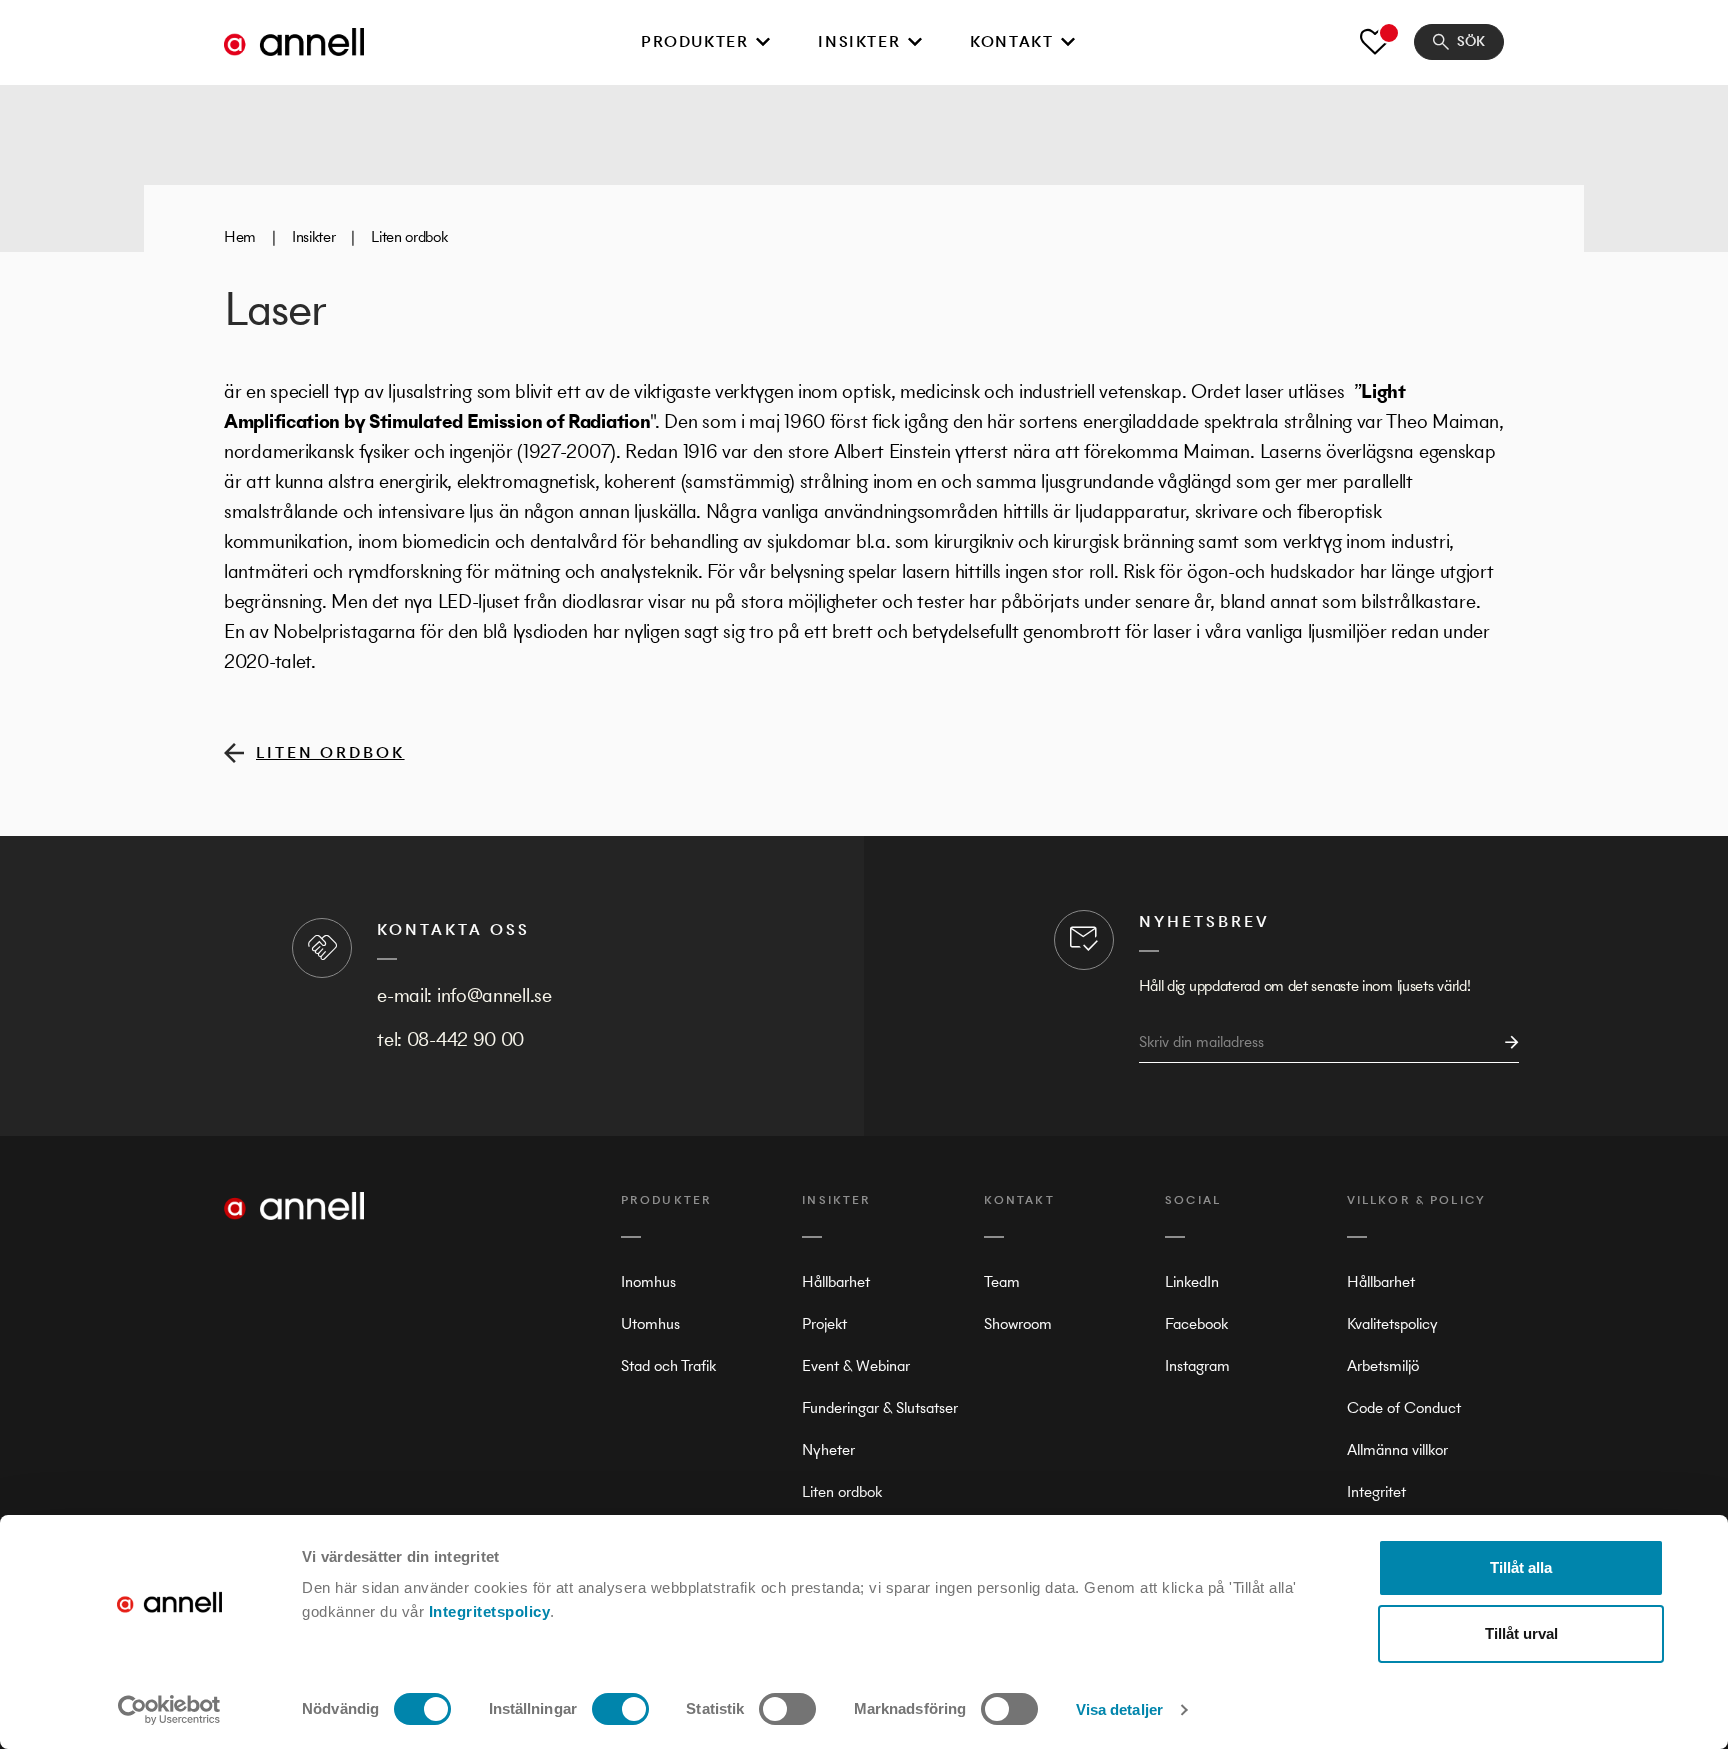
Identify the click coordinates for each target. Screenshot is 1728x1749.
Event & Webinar (856, 1365)
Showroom (1018, 1323)
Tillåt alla (1521, 1567)
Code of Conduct (1404, 1407)
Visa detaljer (1119, 1709)
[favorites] (1375, 42)
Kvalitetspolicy (1392, 1323)
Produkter (694, 41)
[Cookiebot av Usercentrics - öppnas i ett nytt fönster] (169, 1710)
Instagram (1197, 1365)
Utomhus (650, 1323)
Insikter (859, 41)
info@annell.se (494, 995)
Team (1002, 1281)
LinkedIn (1192, 1281)
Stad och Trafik (668, 1365)
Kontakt (1011, 41)
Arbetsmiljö (1383, 1365)
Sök (1471, 41)
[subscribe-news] (1506, 1042)
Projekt (824, 1323)
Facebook (1196, 1323)
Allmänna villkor (1397, 1449)
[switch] (620, 1709)
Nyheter (828, 1449)
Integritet (1376, 1491)
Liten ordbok (409, 236)
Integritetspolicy (490, 1611)
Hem (240, 236)
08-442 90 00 (465, 1039)
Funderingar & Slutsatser (880, 1407)
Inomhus (648, 1281)
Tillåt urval (1521, 1633)
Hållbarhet (836, 1281)
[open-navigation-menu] (763, 42)
